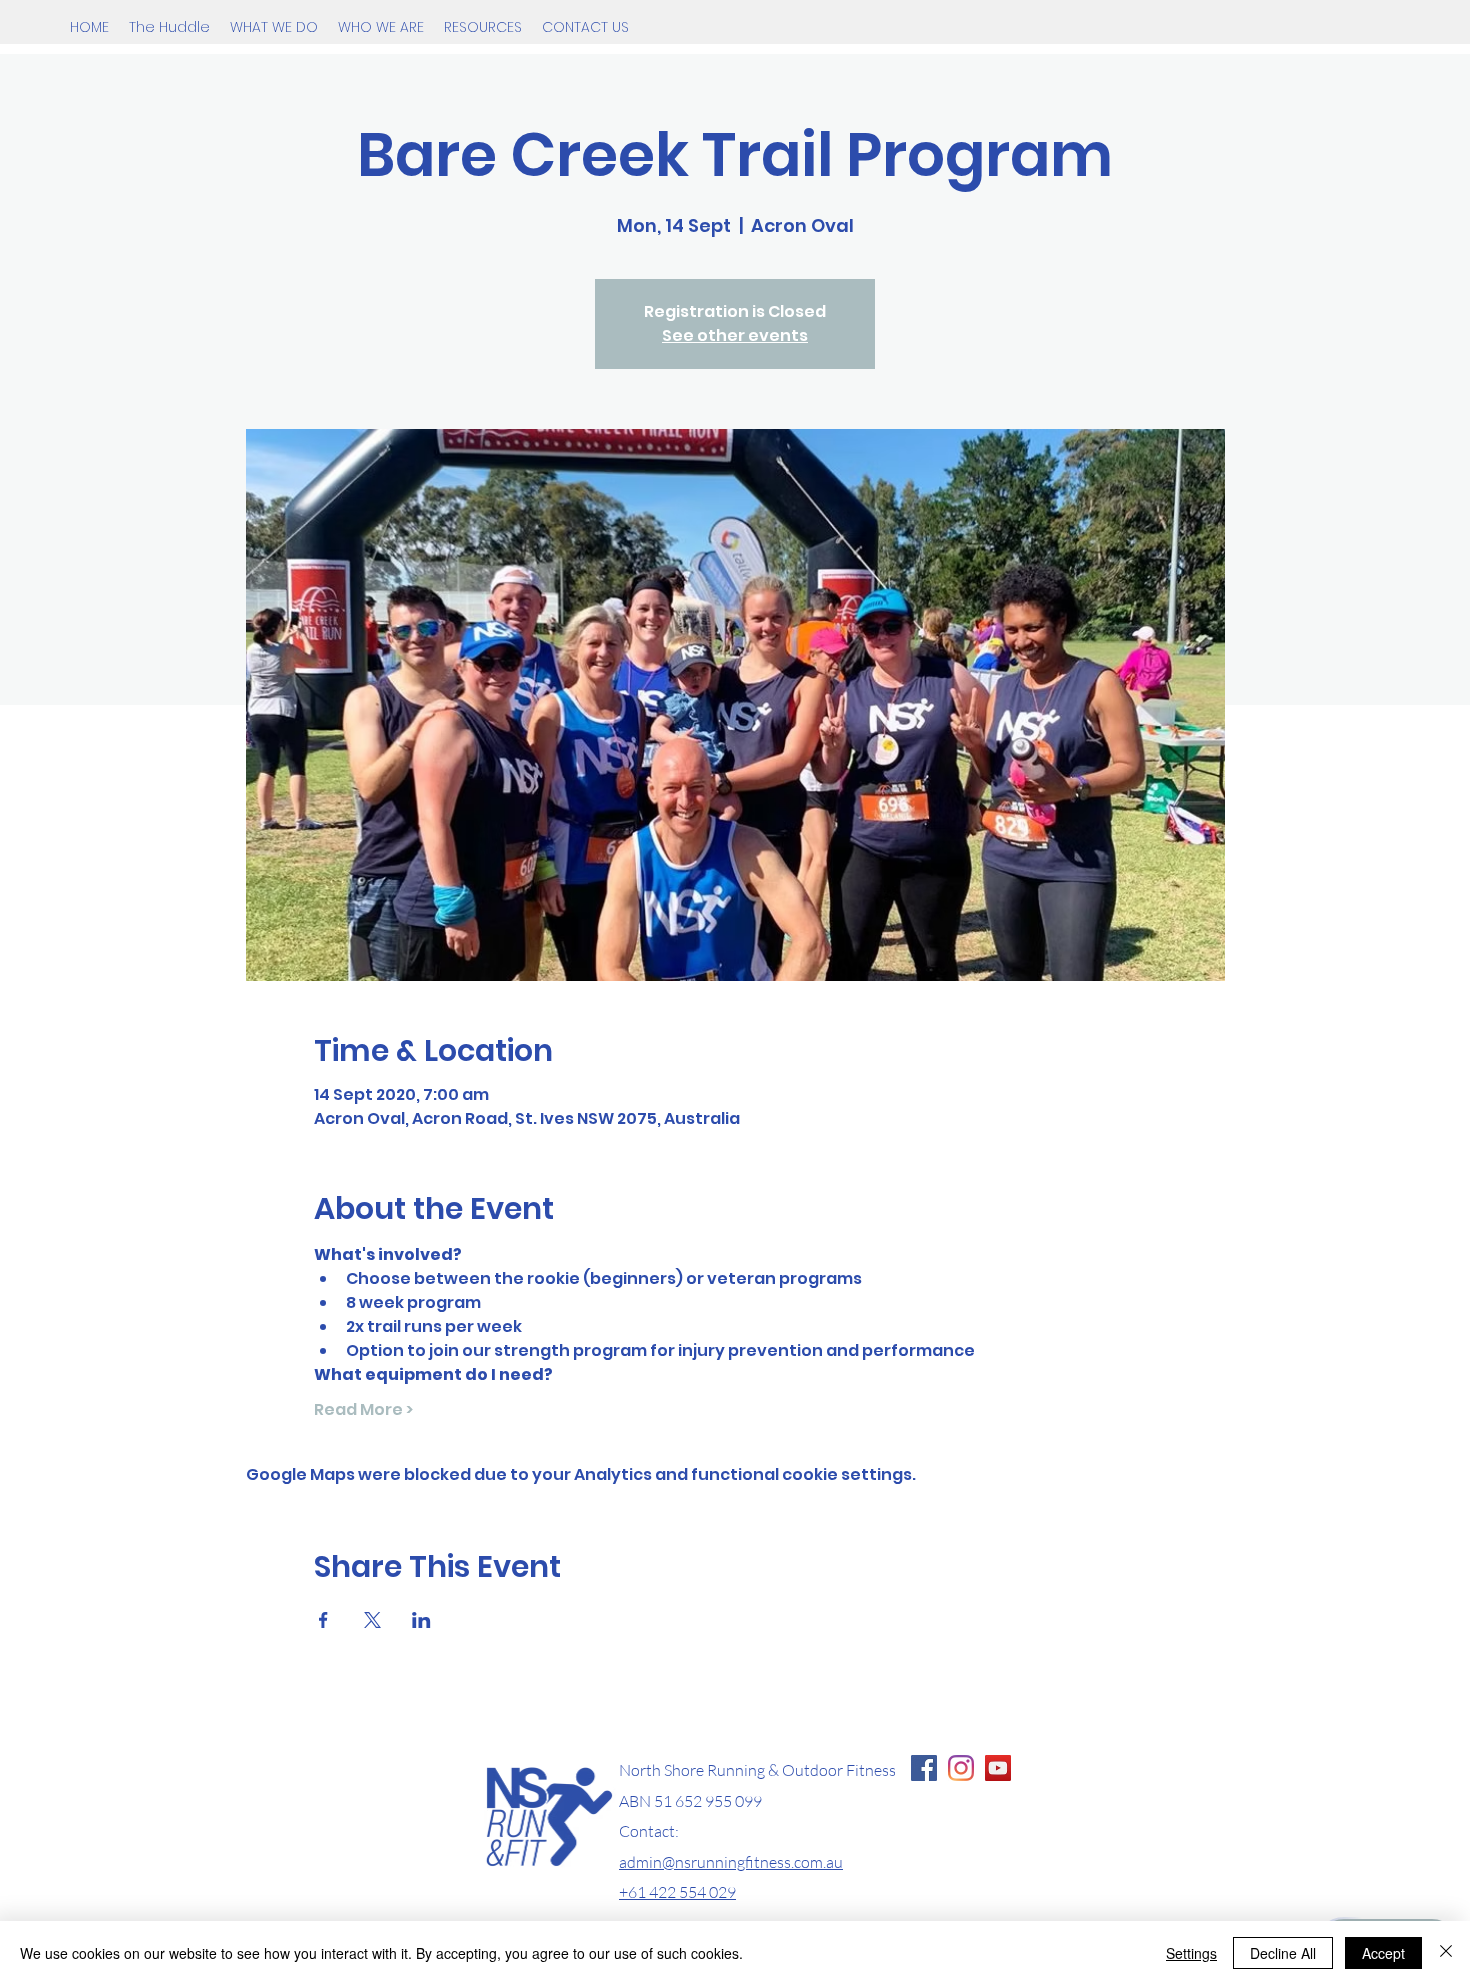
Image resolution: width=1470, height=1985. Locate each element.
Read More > (363, 1410)
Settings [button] (1191, 1953)
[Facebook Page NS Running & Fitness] (924, 1768)
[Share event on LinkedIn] (421, 1620)
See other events (735, 335)
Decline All (1283, 1953)
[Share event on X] (372, 1620)
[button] (274, 27)
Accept (1383, 1953)
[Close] (1446, 1953)
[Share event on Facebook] (323, 1620)
